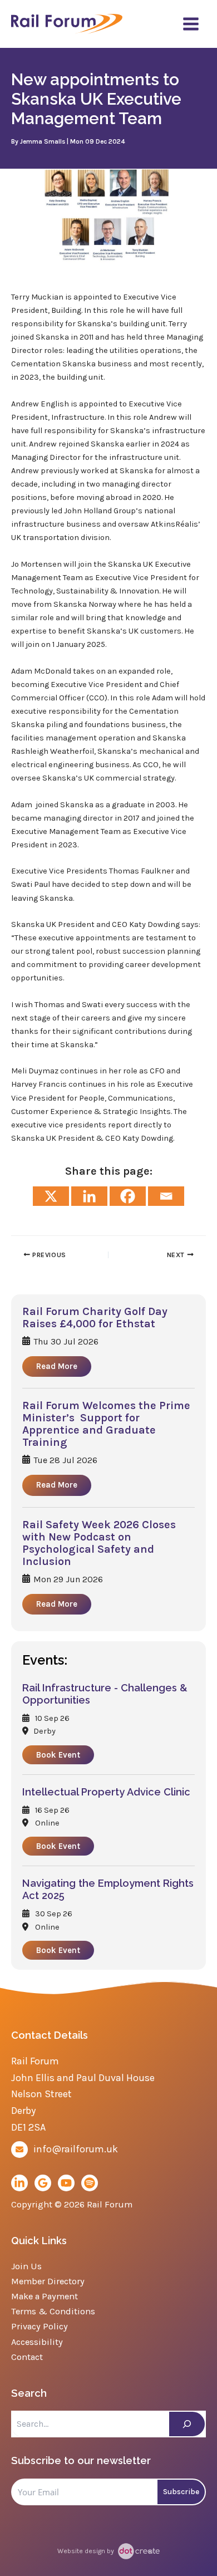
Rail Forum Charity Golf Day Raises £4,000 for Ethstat (95, 1318)
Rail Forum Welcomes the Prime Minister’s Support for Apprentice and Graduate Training (106, 1424)
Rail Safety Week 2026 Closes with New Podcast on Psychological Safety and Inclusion (99, 1543)
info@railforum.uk (76, 2149)
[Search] (187, 2424)
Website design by (87, 2551)
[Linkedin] (89, 1196)
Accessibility (37, 2342)
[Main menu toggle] (191, 24)
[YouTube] (66, 2183)
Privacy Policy (40, 2326)
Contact (27, 2357)
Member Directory (48, 2281)
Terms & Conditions (53, 2311)
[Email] (166, 1196)
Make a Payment (45, 2296)
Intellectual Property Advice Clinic (106, 1792)
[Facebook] (128, 1196)
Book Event (58, 1755)
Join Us (26, 2266)
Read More (57, 1366)
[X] (51, 1196)
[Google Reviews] (43, 2183)
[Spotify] (90, 2183)
